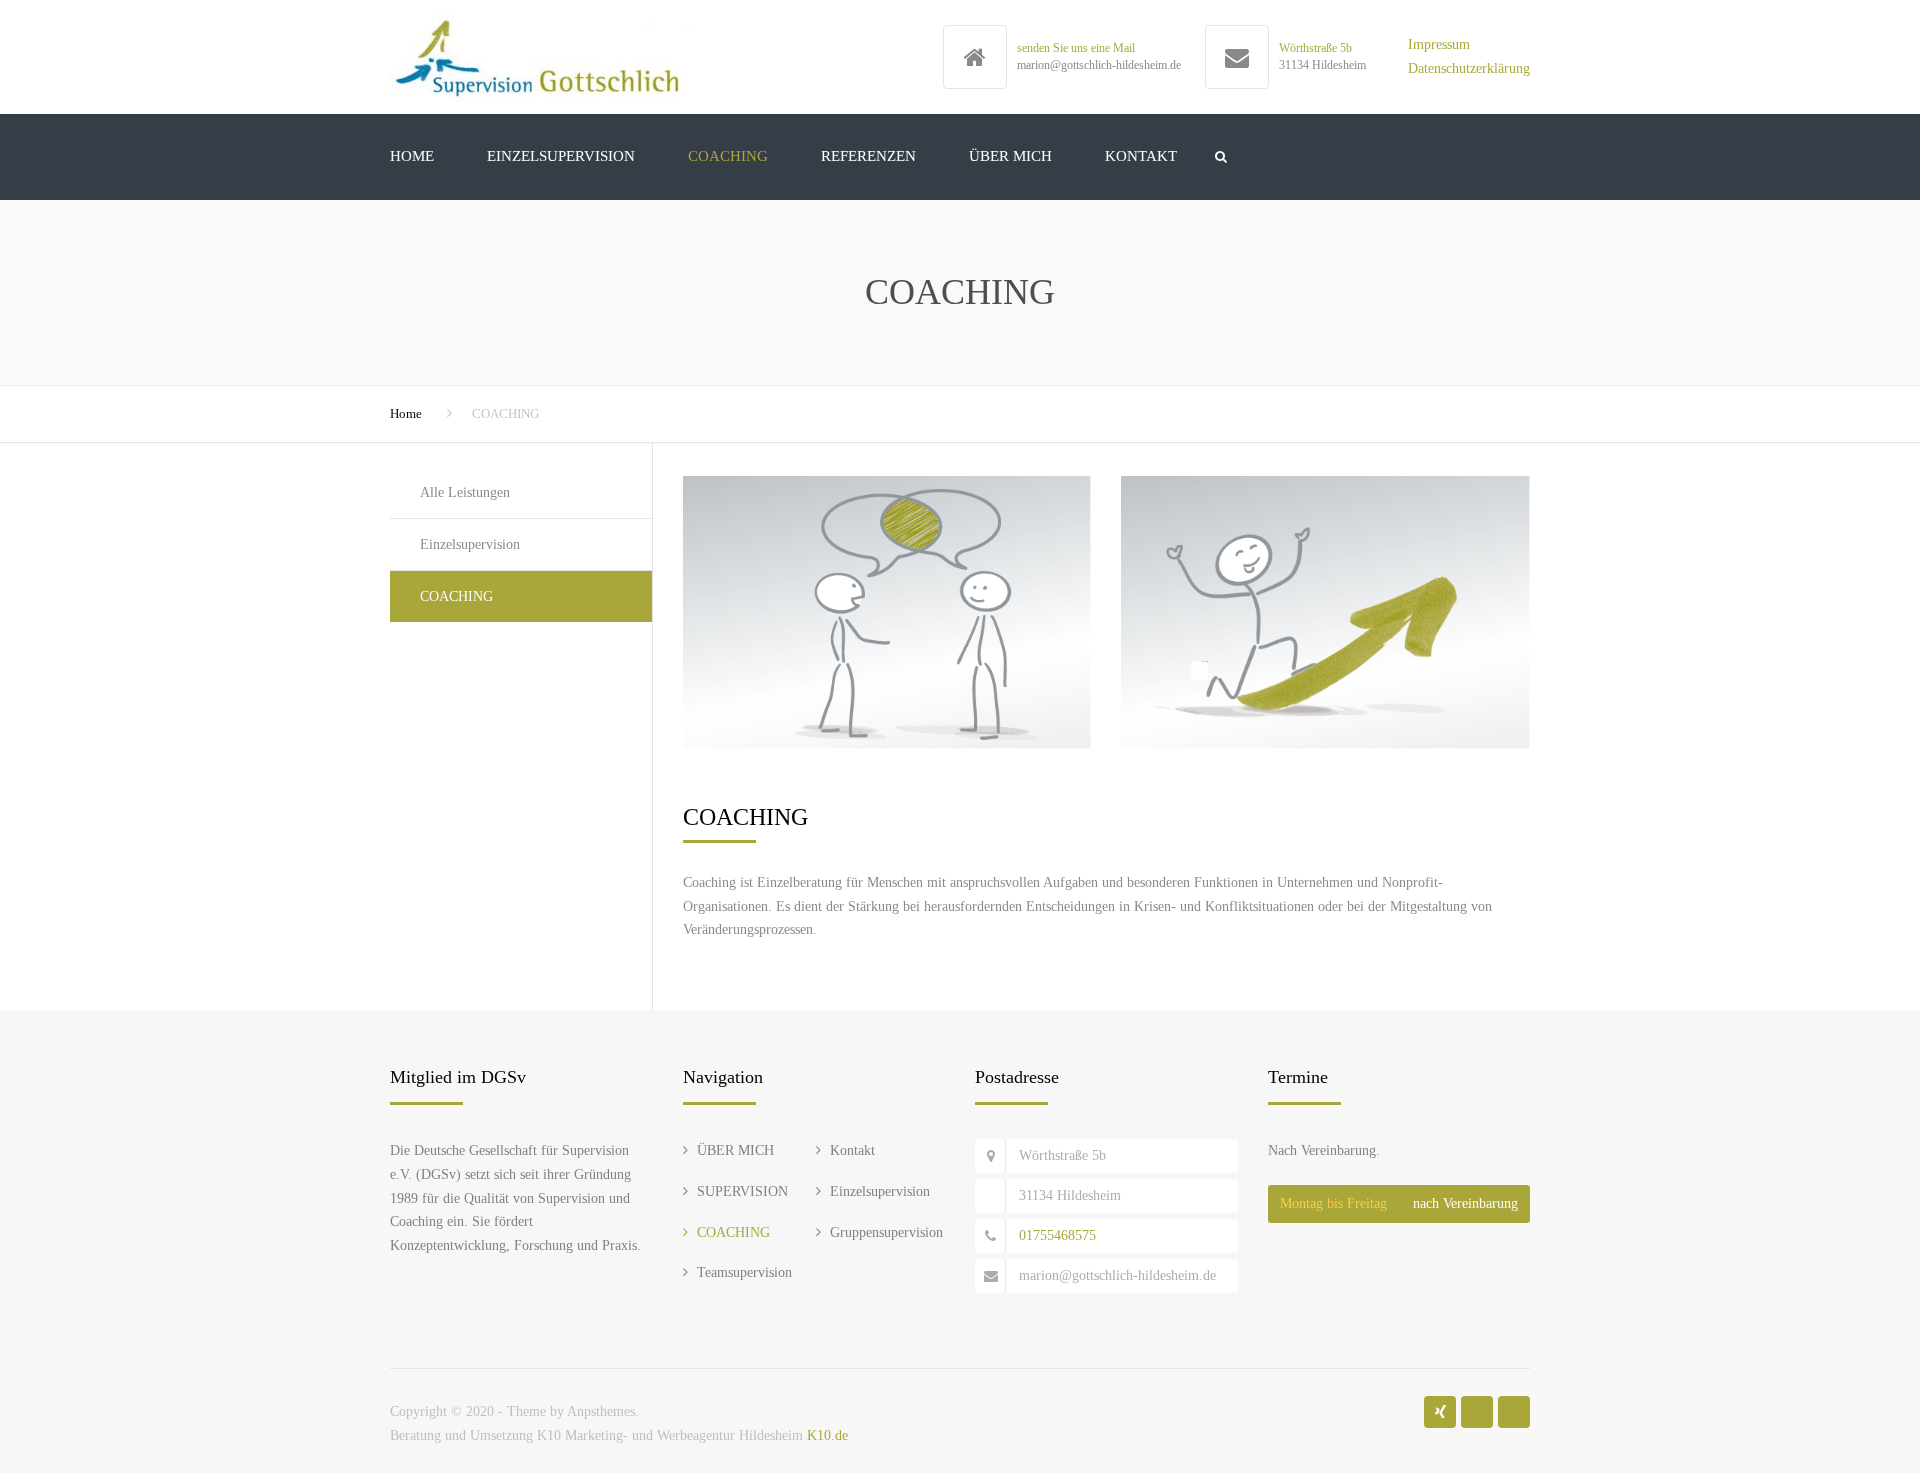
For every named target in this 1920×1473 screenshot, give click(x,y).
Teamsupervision (744, 1272)
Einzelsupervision (561, 156)
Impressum (1439, 44)
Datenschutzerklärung (1469, 68)
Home (412, 156)
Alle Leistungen (465, 492)
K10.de (827, 1435)
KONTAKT (1141, 156)
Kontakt (852, 1150)
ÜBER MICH (1010, 156)
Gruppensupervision (886, 1232)
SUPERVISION (742, 1191)
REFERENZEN (868, 156)
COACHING (728, 156)
